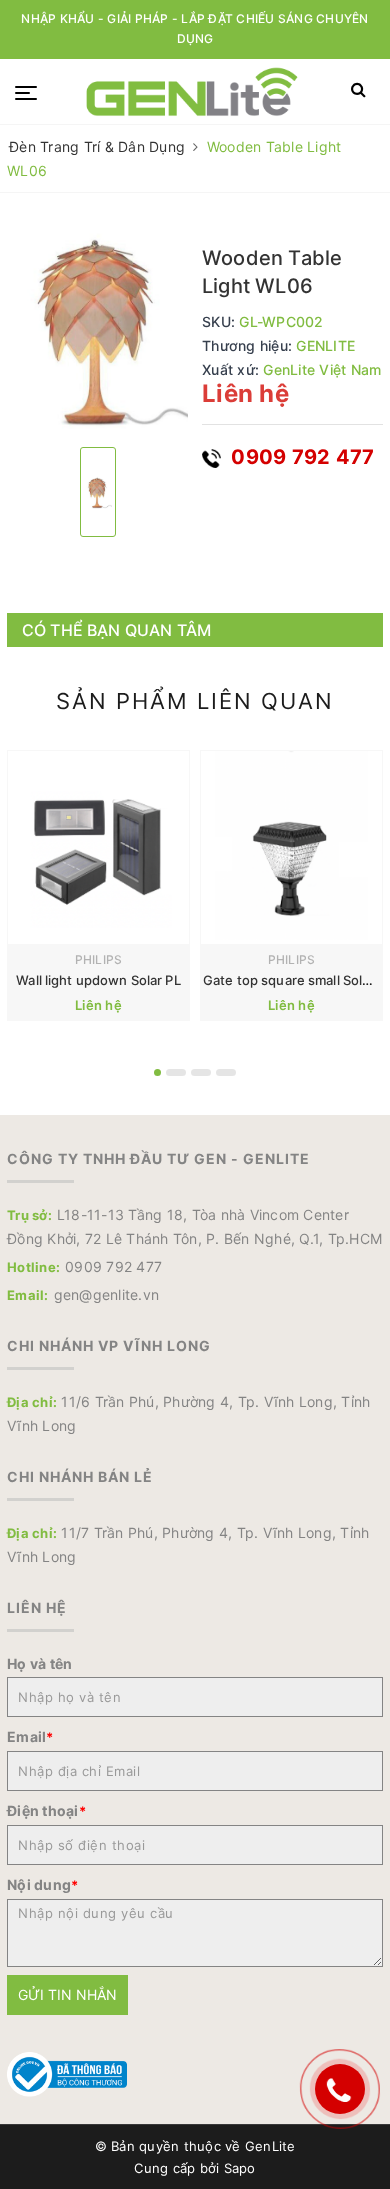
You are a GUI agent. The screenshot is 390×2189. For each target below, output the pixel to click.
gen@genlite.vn (107, 1294)
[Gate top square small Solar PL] (291, 847)
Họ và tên (39, 1663)
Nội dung (42, 1884)
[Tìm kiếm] (358, 90)
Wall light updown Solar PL (98, 980)
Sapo (240, 2168)
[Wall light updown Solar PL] (98, 847)
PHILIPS (99, 959)
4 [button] (226, 1072)
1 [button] (157, 1072)
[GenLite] (192, 91)
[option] (97, 327)
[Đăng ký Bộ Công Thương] (67, 2072)
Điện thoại (46, 1810)
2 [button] (176, 1072)
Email (30, 1736)
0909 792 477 (300, 457)
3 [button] (201, 1072)
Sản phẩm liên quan (195, 701)
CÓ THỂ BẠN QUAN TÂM (116, 630)
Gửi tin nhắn (67, 1994)
